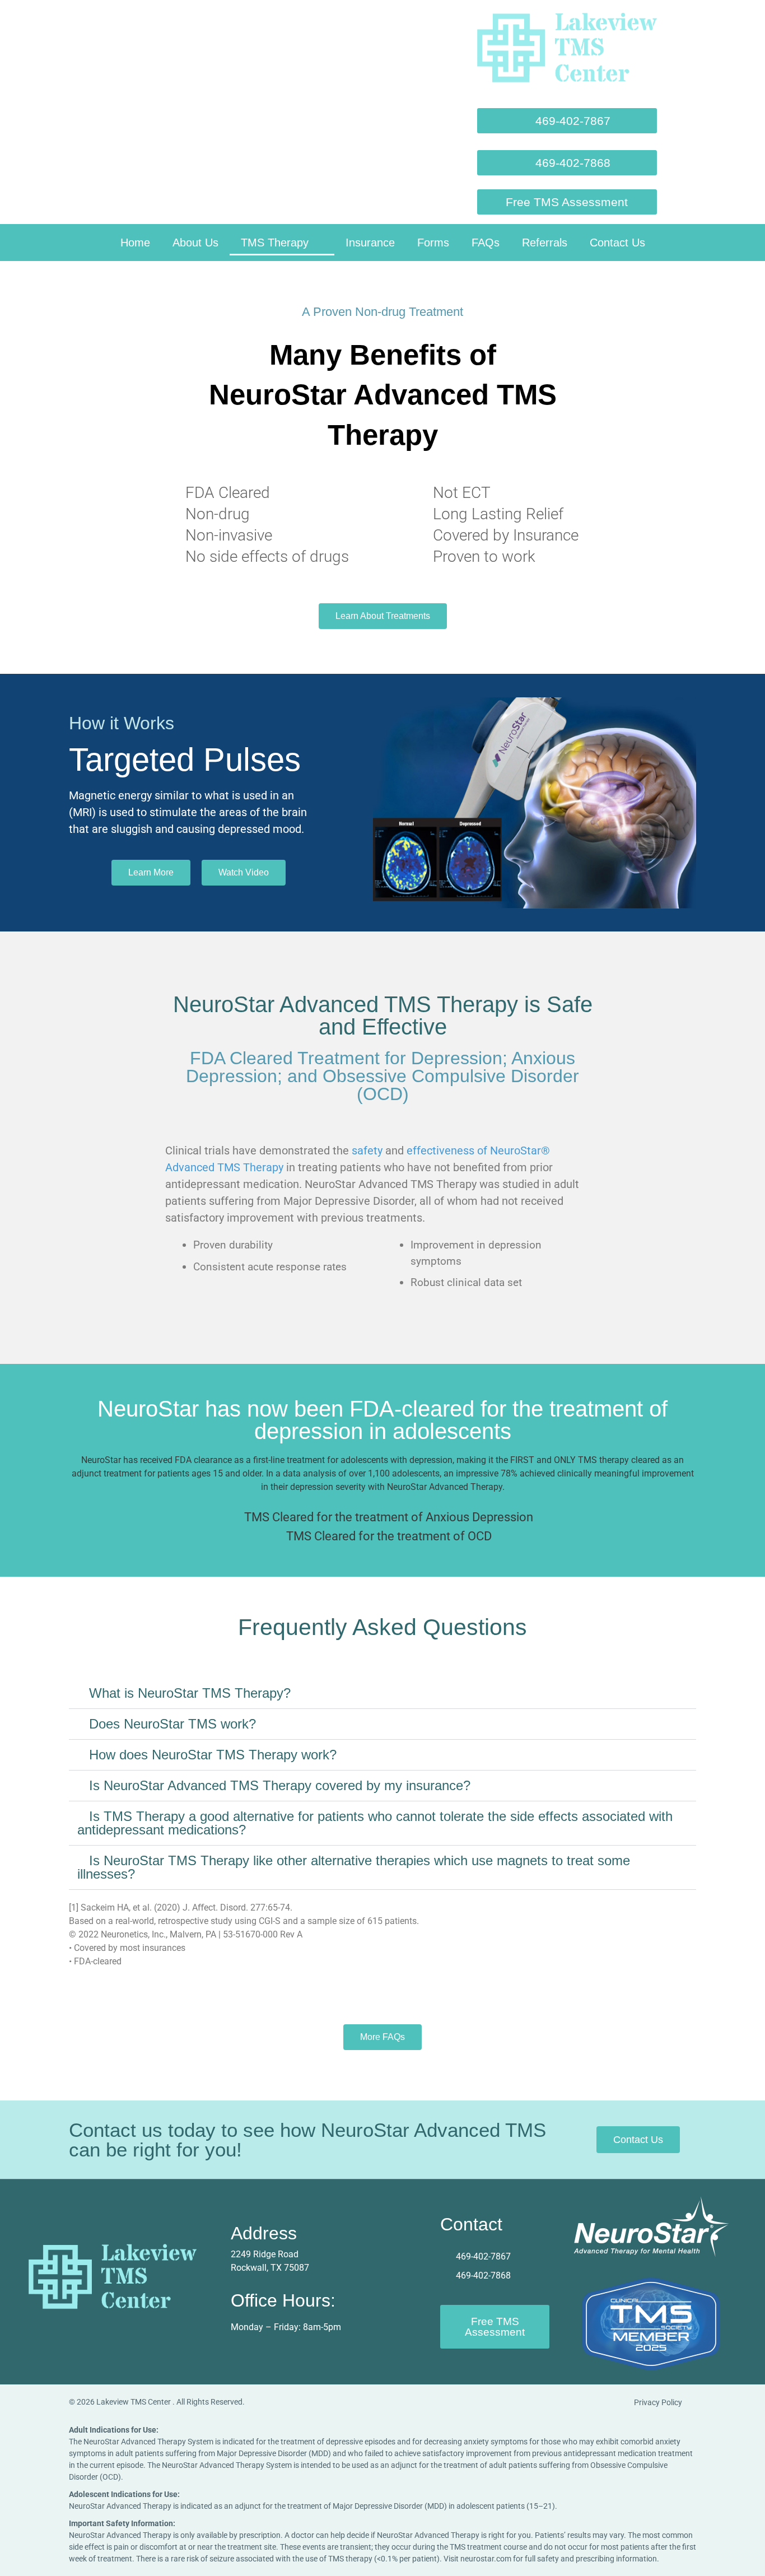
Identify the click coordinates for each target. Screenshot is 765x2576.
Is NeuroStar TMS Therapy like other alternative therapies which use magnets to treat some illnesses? (354, 1867)
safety (367, 1150)
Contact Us (617, 243)
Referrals (545, 243)
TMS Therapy (275, 243)
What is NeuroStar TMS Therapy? (190, 1693)
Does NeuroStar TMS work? (172, 1724)
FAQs (486, 243)
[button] (567, 163)
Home (135, 243)
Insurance (370, 243)
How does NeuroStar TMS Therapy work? (213, 1755)
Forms (433, 243)
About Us (195, 243)
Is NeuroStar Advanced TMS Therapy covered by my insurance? (280, 1785)
